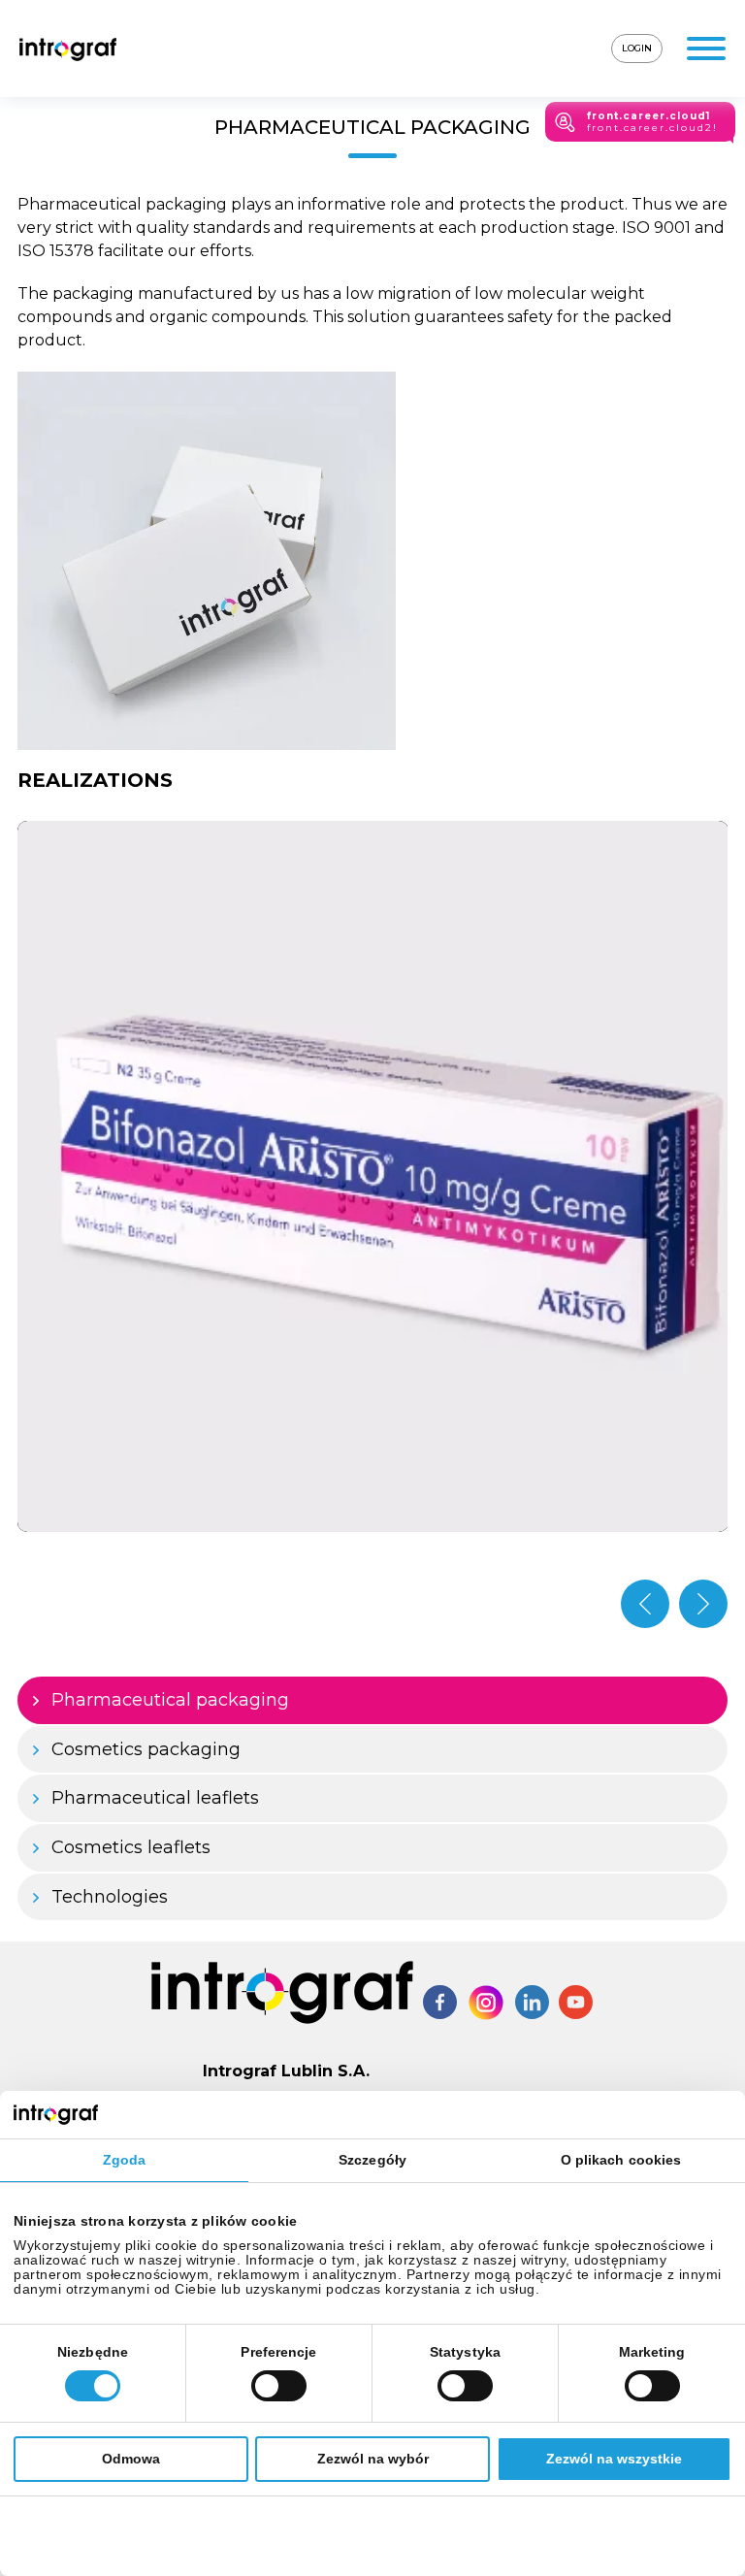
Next (703, 1604)
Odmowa (131, 2459)
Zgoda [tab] (125, 2160)
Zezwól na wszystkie (614, 2459)
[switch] (279, 2386)
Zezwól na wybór (373, 2459)
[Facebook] (440, 2002)
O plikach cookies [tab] (621, 2160)
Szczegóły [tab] (372, 2160)
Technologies (110, 1897)
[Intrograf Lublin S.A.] (68, 49)
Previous (645, 1604)
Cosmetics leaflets (131, 1847)
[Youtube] (576, 2002)
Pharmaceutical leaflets (155, 1798)
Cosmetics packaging (146, 1749)
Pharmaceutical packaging (170, 1700)
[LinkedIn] (532, 2002)
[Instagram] (486, 2003)
